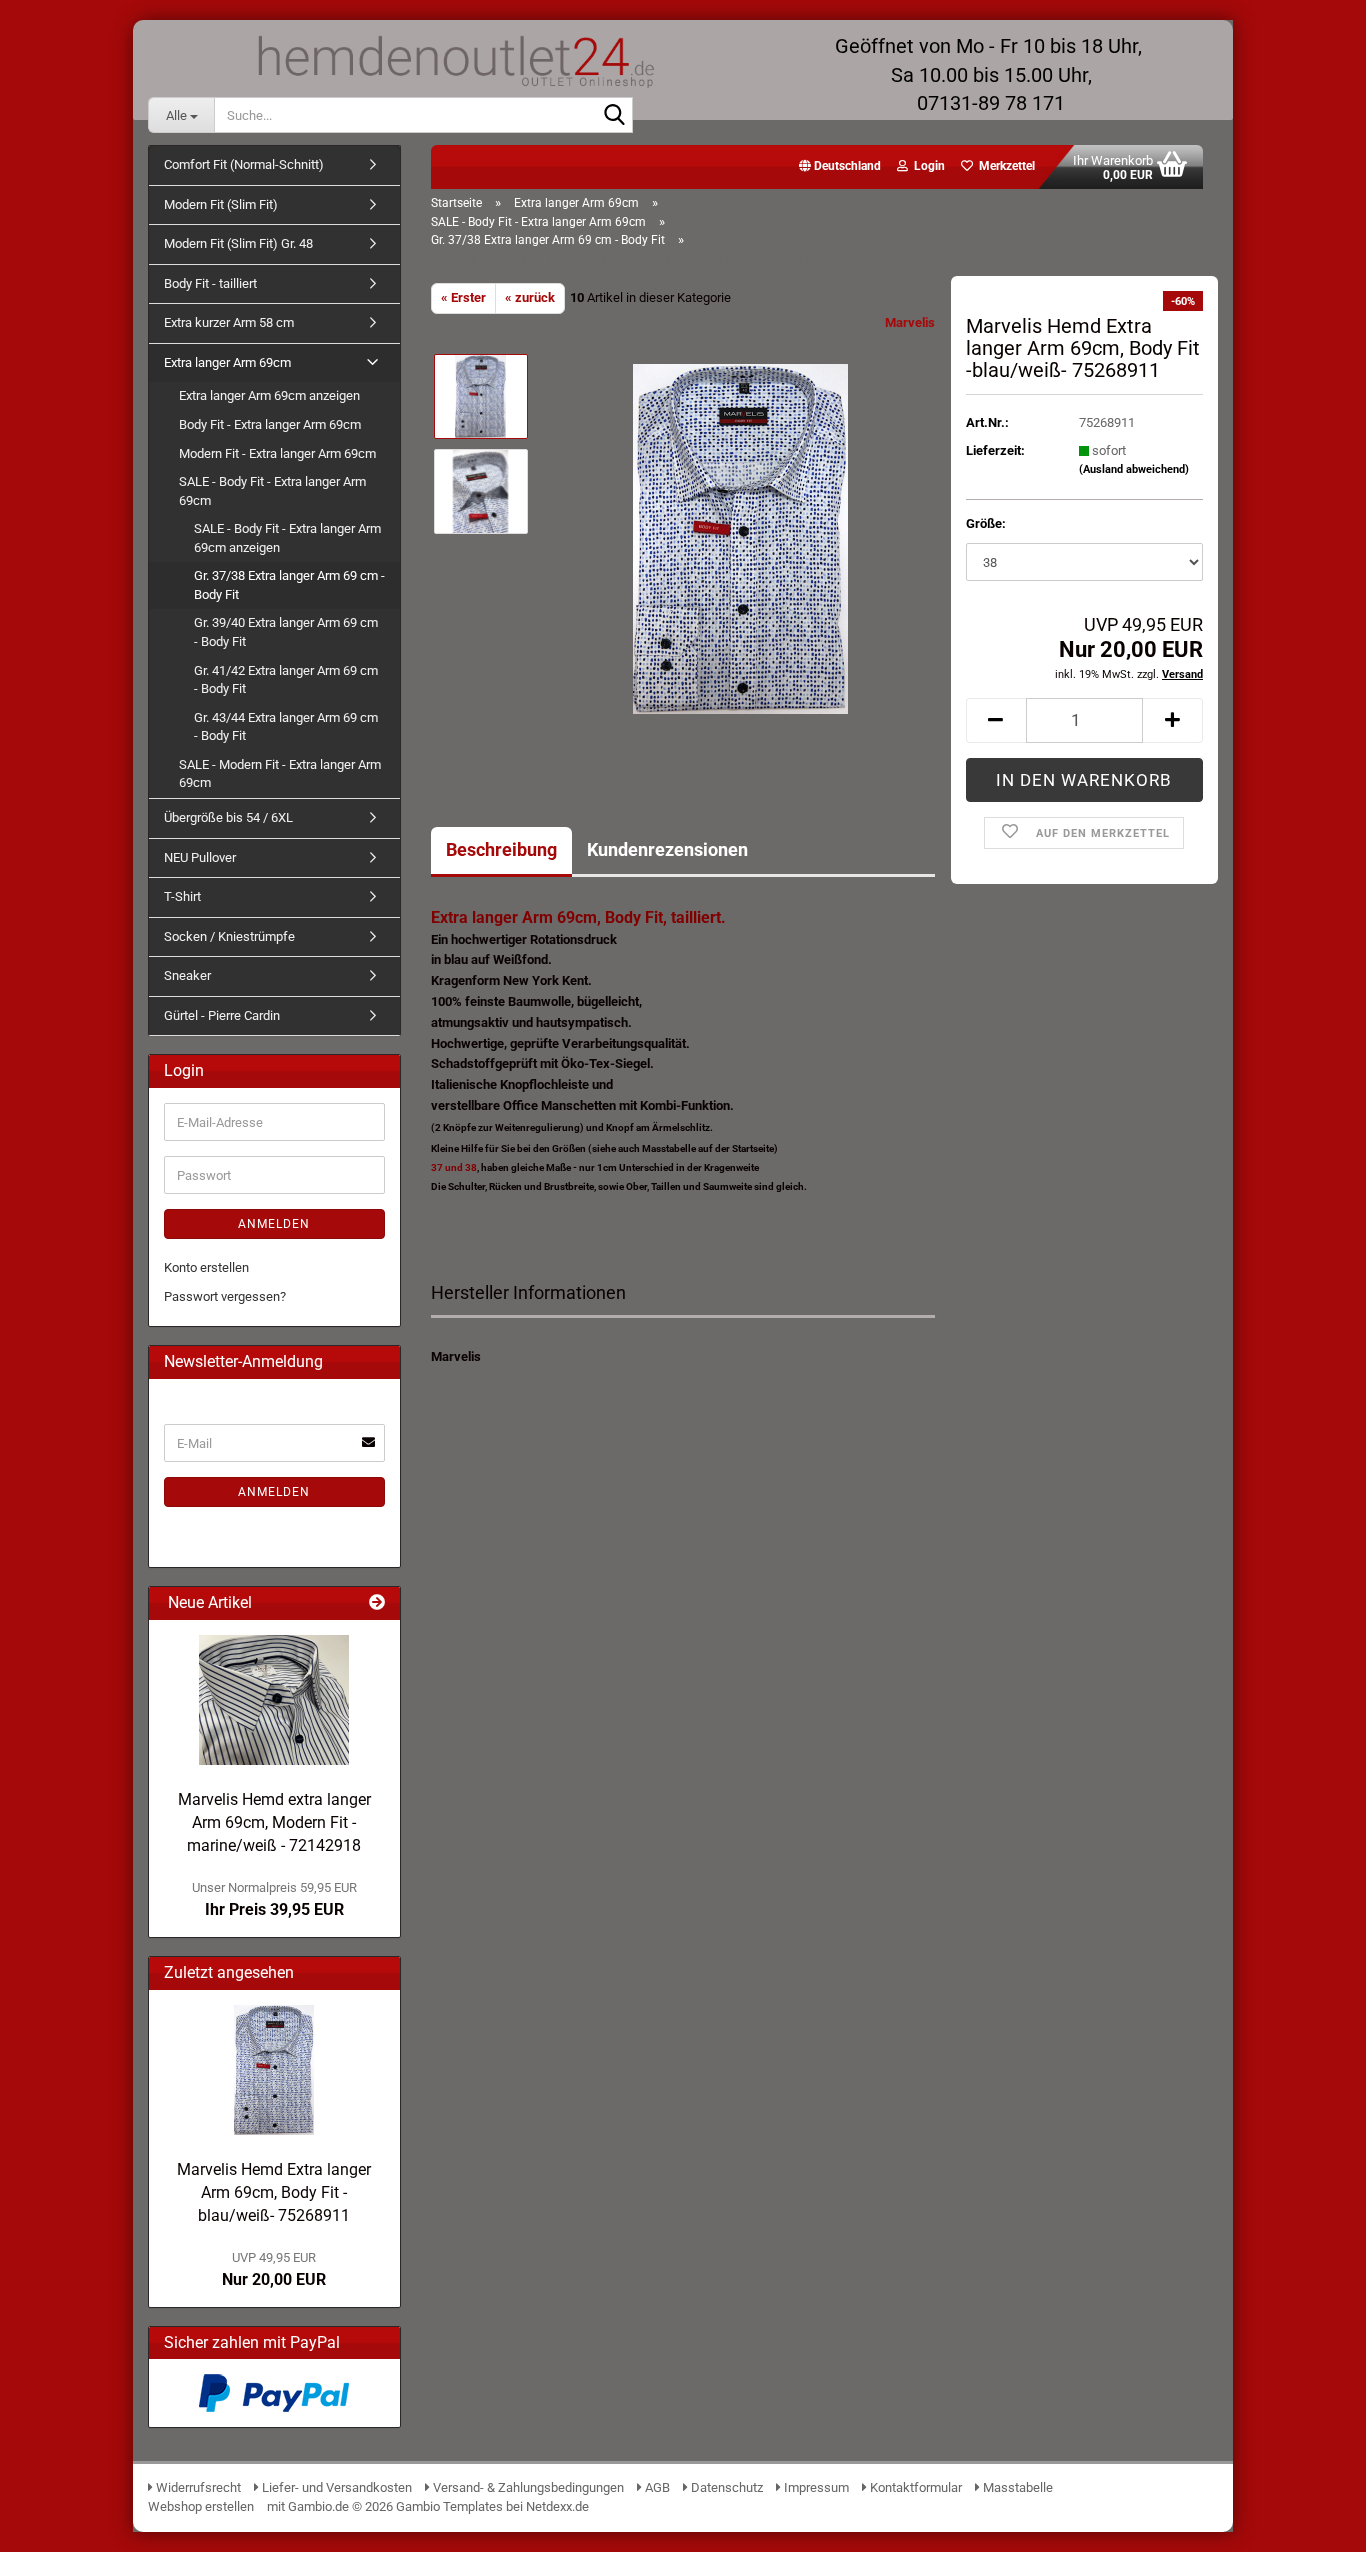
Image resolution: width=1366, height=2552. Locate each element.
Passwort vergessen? (225, 1296)
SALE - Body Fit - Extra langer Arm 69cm (272, 491)
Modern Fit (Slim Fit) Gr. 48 (238, 243)
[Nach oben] (1311, 2522)
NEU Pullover (200, 857)
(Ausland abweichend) (1134, 469)
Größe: (986, 523)
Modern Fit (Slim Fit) (221, 204)
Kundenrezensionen (667, 849)
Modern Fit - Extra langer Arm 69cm (277, 453)
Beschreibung (501, 849)
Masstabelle (1016, 2487)
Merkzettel (1004, 166)
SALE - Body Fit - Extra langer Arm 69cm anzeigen (287, 538)
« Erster (463, 297)
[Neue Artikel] (377, 1603)
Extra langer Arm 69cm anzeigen (269, 395)
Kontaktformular (914, 2487)
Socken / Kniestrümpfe (229, 936)
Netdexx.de (557, 2506)
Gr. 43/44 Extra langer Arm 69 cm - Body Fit (286, 727)
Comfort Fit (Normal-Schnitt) (244, 164)
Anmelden (274, 1224)
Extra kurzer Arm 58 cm (229, 322)
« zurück (530, 297)
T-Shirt (182, 896)
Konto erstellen (206, 1267)
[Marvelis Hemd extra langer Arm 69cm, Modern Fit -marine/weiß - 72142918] (274, 1700)
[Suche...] (614, 116)
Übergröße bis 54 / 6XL (228, 817)
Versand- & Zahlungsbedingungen (528, 2487)
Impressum (815, 2487)
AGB (656, 2487)
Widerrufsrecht (197, 2487)
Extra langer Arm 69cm (227, 362)
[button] (840, 167)
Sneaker (187, 975)
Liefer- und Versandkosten (335, 2487)
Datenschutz (725, 2487)
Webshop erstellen (201, 2506)
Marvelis (910, 322)
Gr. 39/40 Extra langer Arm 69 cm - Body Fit (286, 632)
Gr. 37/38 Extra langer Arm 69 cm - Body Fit (289, 585)
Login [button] (926, 166)
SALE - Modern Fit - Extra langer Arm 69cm (280, 774)
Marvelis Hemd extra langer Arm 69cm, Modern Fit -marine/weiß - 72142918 (274, 1822)
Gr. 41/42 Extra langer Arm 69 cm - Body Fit (286, 680)
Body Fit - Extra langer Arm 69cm (270, 424)
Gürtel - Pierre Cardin (222, 1015)
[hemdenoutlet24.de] (454, 60)
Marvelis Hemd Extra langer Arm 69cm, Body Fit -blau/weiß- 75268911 (274, 2192)
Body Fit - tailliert (210, 283)
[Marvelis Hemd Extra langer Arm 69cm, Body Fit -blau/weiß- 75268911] (740, 537)
